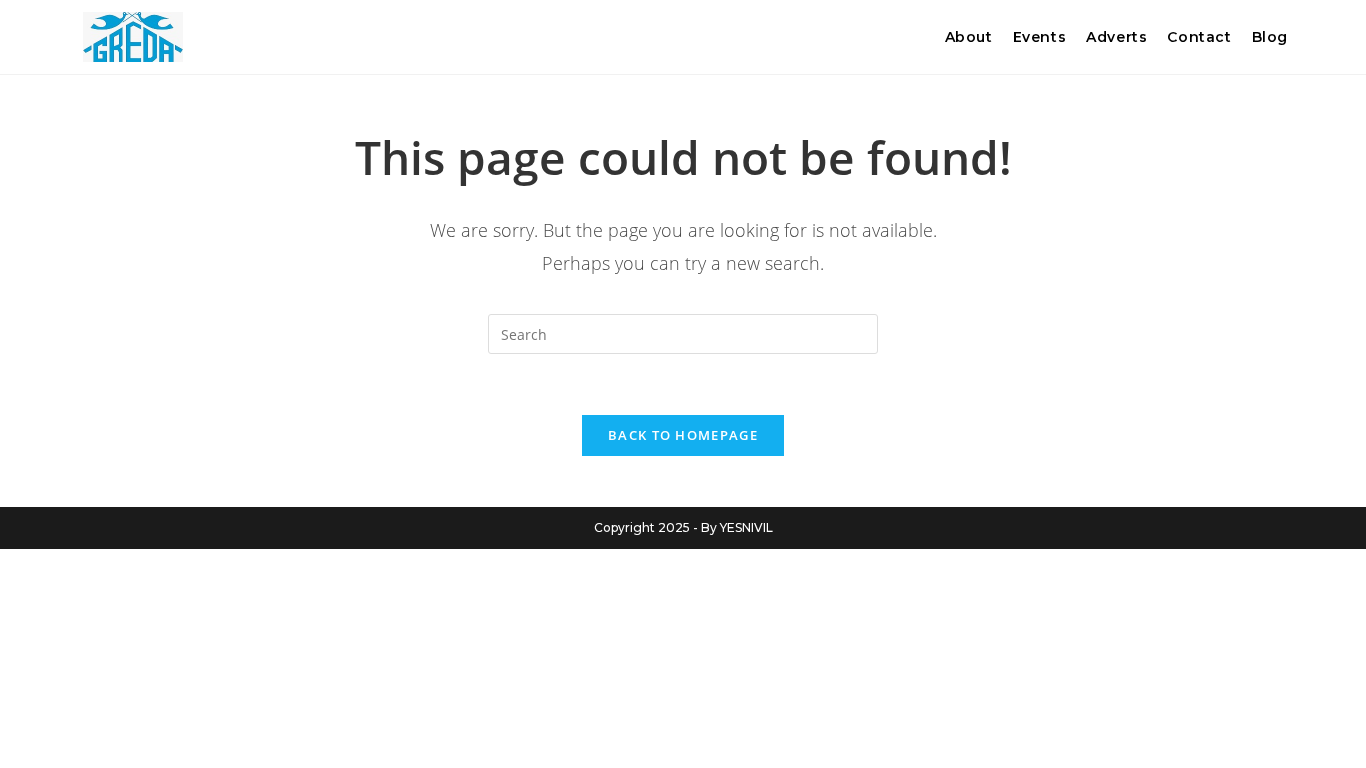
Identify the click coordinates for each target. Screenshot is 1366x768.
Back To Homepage (683, 435)
